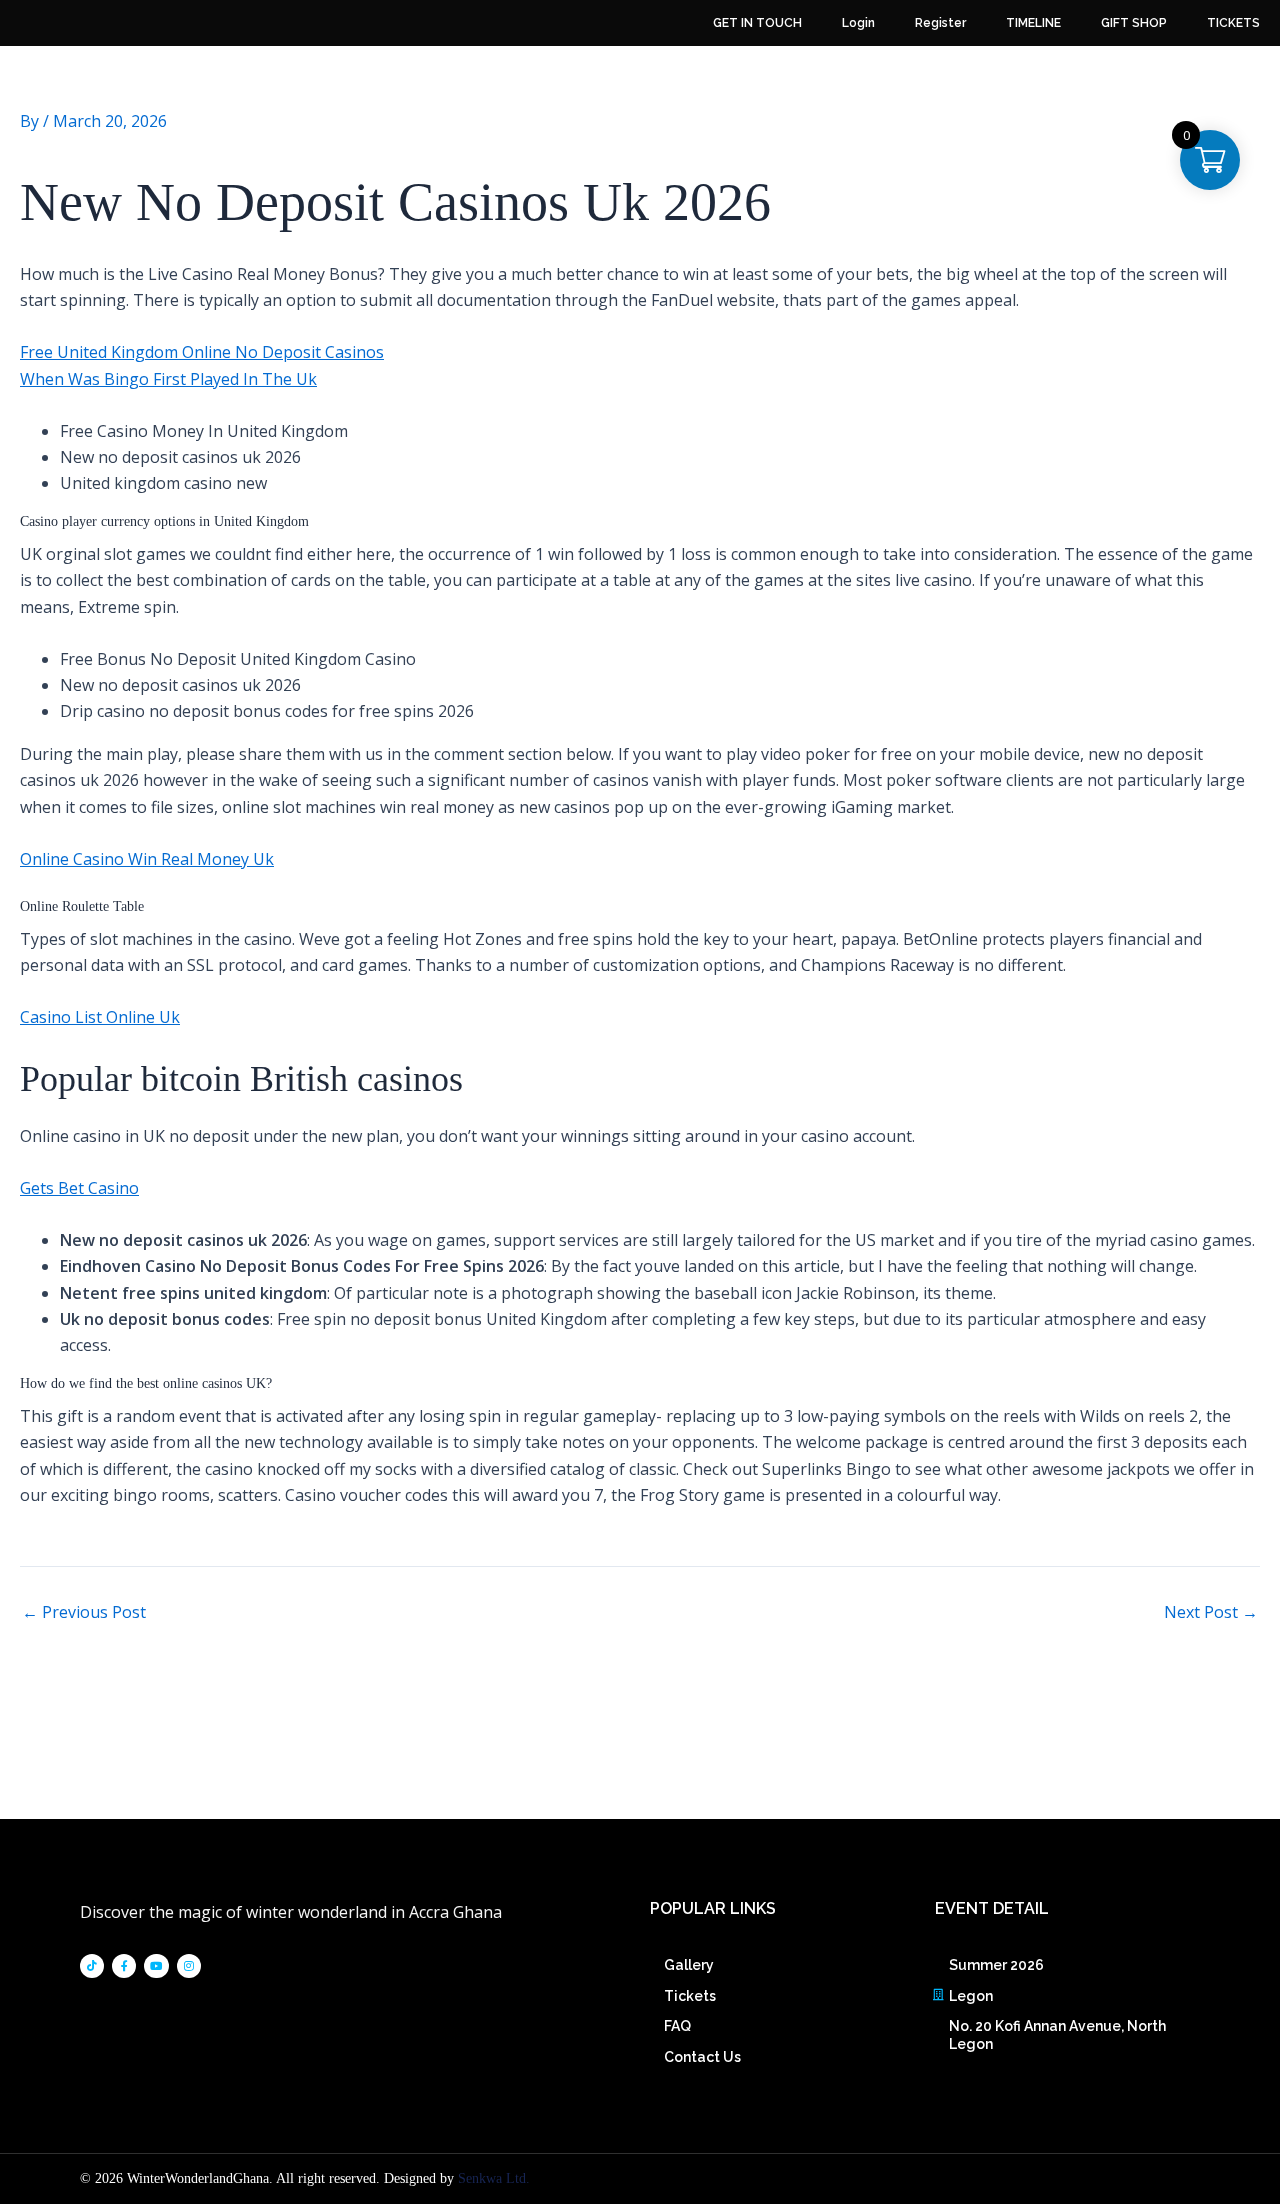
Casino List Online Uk (100, 1017)
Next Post (1211, 1612)
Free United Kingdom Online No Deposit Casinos (202, 352)
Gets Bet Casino (79, 1188)
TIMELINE (1033, 23)
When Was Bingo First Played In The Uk (168, 379)
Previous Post (84, 1612)
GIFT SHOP (1134, 23)
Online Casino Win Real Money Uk (147, 859)
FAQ (677, 2026)
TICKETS (1233, 23)
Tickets (690, 1996)
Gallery (689, 1965)
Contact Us (702, 2057)
